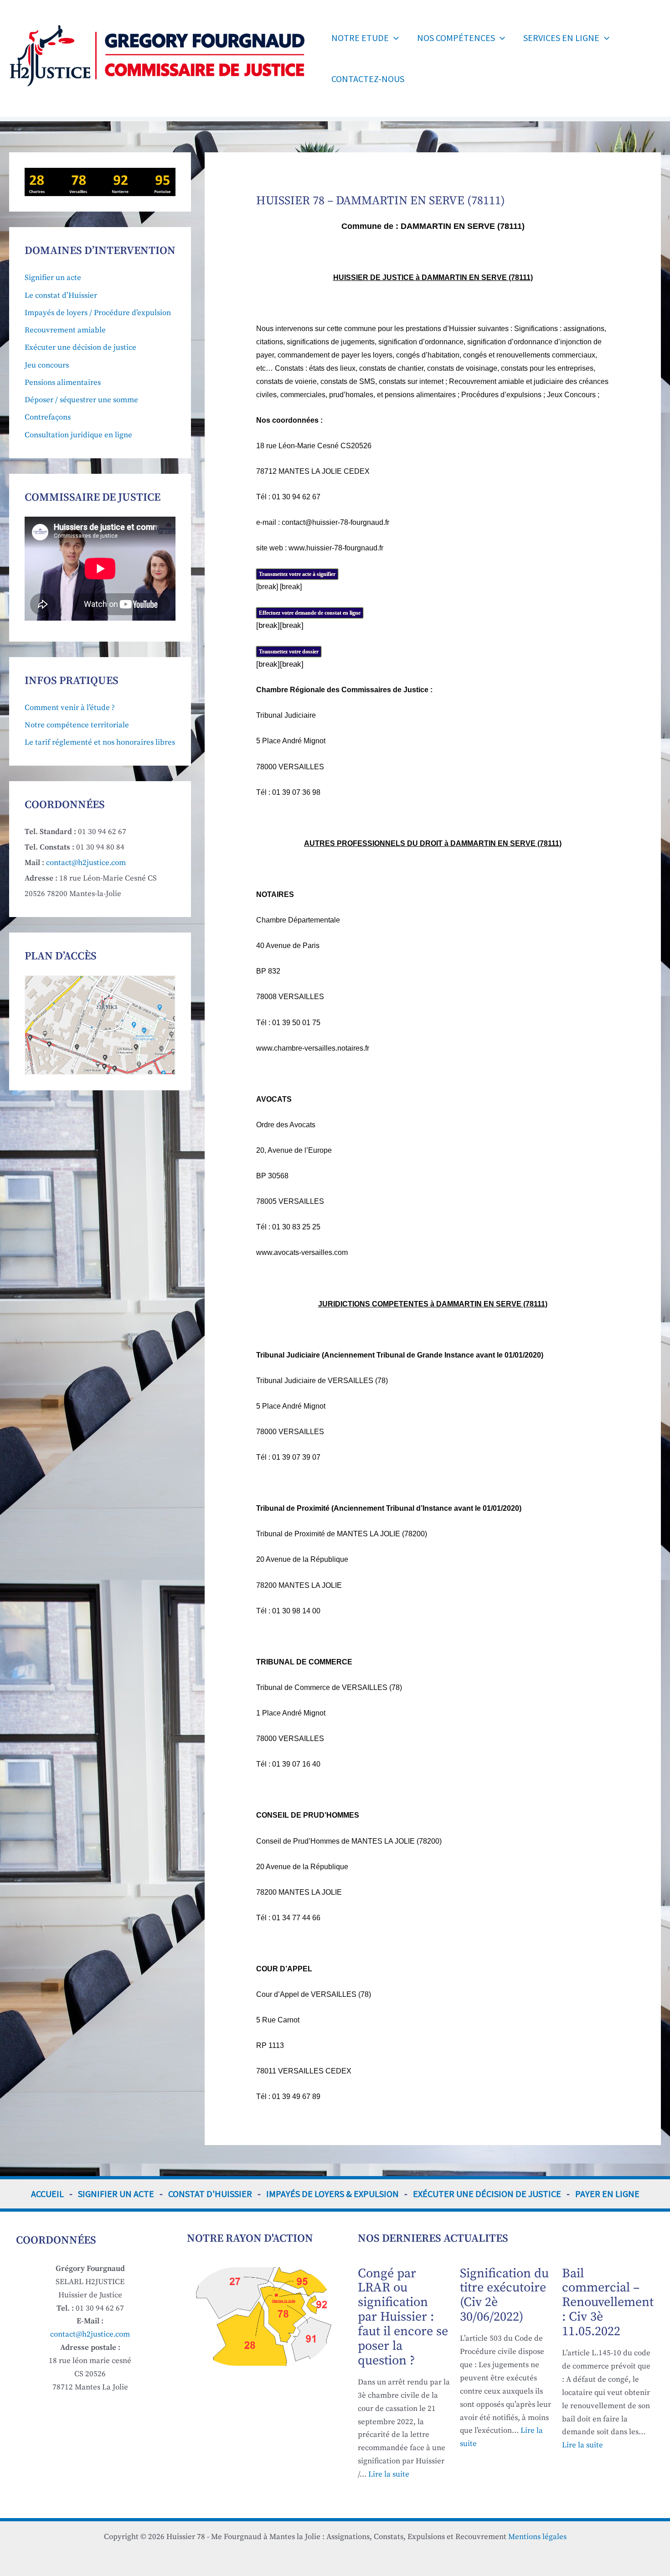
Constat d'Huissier (210, 2194)
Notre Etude (360, 38)
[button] (394, 38)
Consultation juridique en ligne (78, 435)
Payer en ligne (607, 2194)
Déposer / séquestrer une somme (81, 400)
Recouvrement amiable (65, 330)
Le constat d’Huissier (61, 295)
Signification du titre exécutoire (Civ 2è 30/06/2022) (504, 2295)
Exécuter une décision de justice (80, 347)
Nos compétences (456, 38)
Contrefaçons (48, 417)
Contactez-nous (368, 79)
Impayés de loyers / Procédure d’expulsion (98, 313)
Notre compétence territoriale (77, 725)
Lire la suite (389, 2474)
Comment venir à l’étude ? (70, 708)
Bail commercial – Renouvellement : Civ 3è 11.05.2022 (608, 2303)
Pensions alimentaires (63, 383)
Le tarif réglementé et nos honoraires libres (100, 742)
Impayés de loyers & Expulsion (332, 2194)
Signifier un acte (53, 278)
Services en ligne (561, 38)
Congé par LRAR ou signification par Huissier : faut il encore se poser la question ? (403, 2317)
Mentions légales (537, 2537)
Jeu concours (47, 365)
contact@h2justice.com (86, 863)
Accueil (47, 2194)
